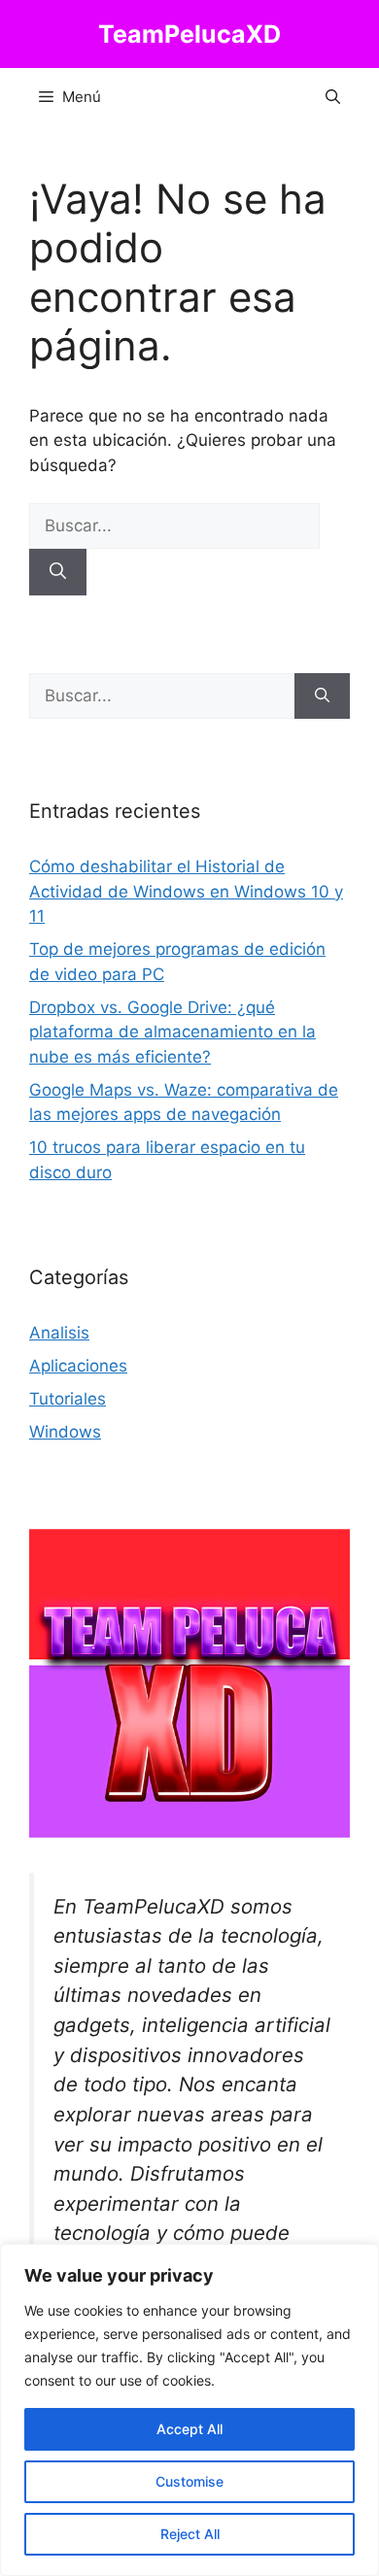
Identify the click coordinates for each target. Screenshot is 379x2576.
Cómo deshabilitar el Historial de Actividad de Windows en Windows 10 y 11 (186, 891)
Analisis (59, 1333)
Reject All (190, 2534)
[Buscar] (58, 572)
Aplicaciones (78, 1366)
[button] (333, 97)
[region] (189, 2410)
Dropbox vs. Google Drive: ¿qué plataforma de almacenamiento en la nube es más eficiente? (172, 1032)
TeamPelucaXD (189, 34)
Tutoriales (68, 1399)
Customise (189, 2481)
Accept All (189, 2429)
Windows (65, 1432)
